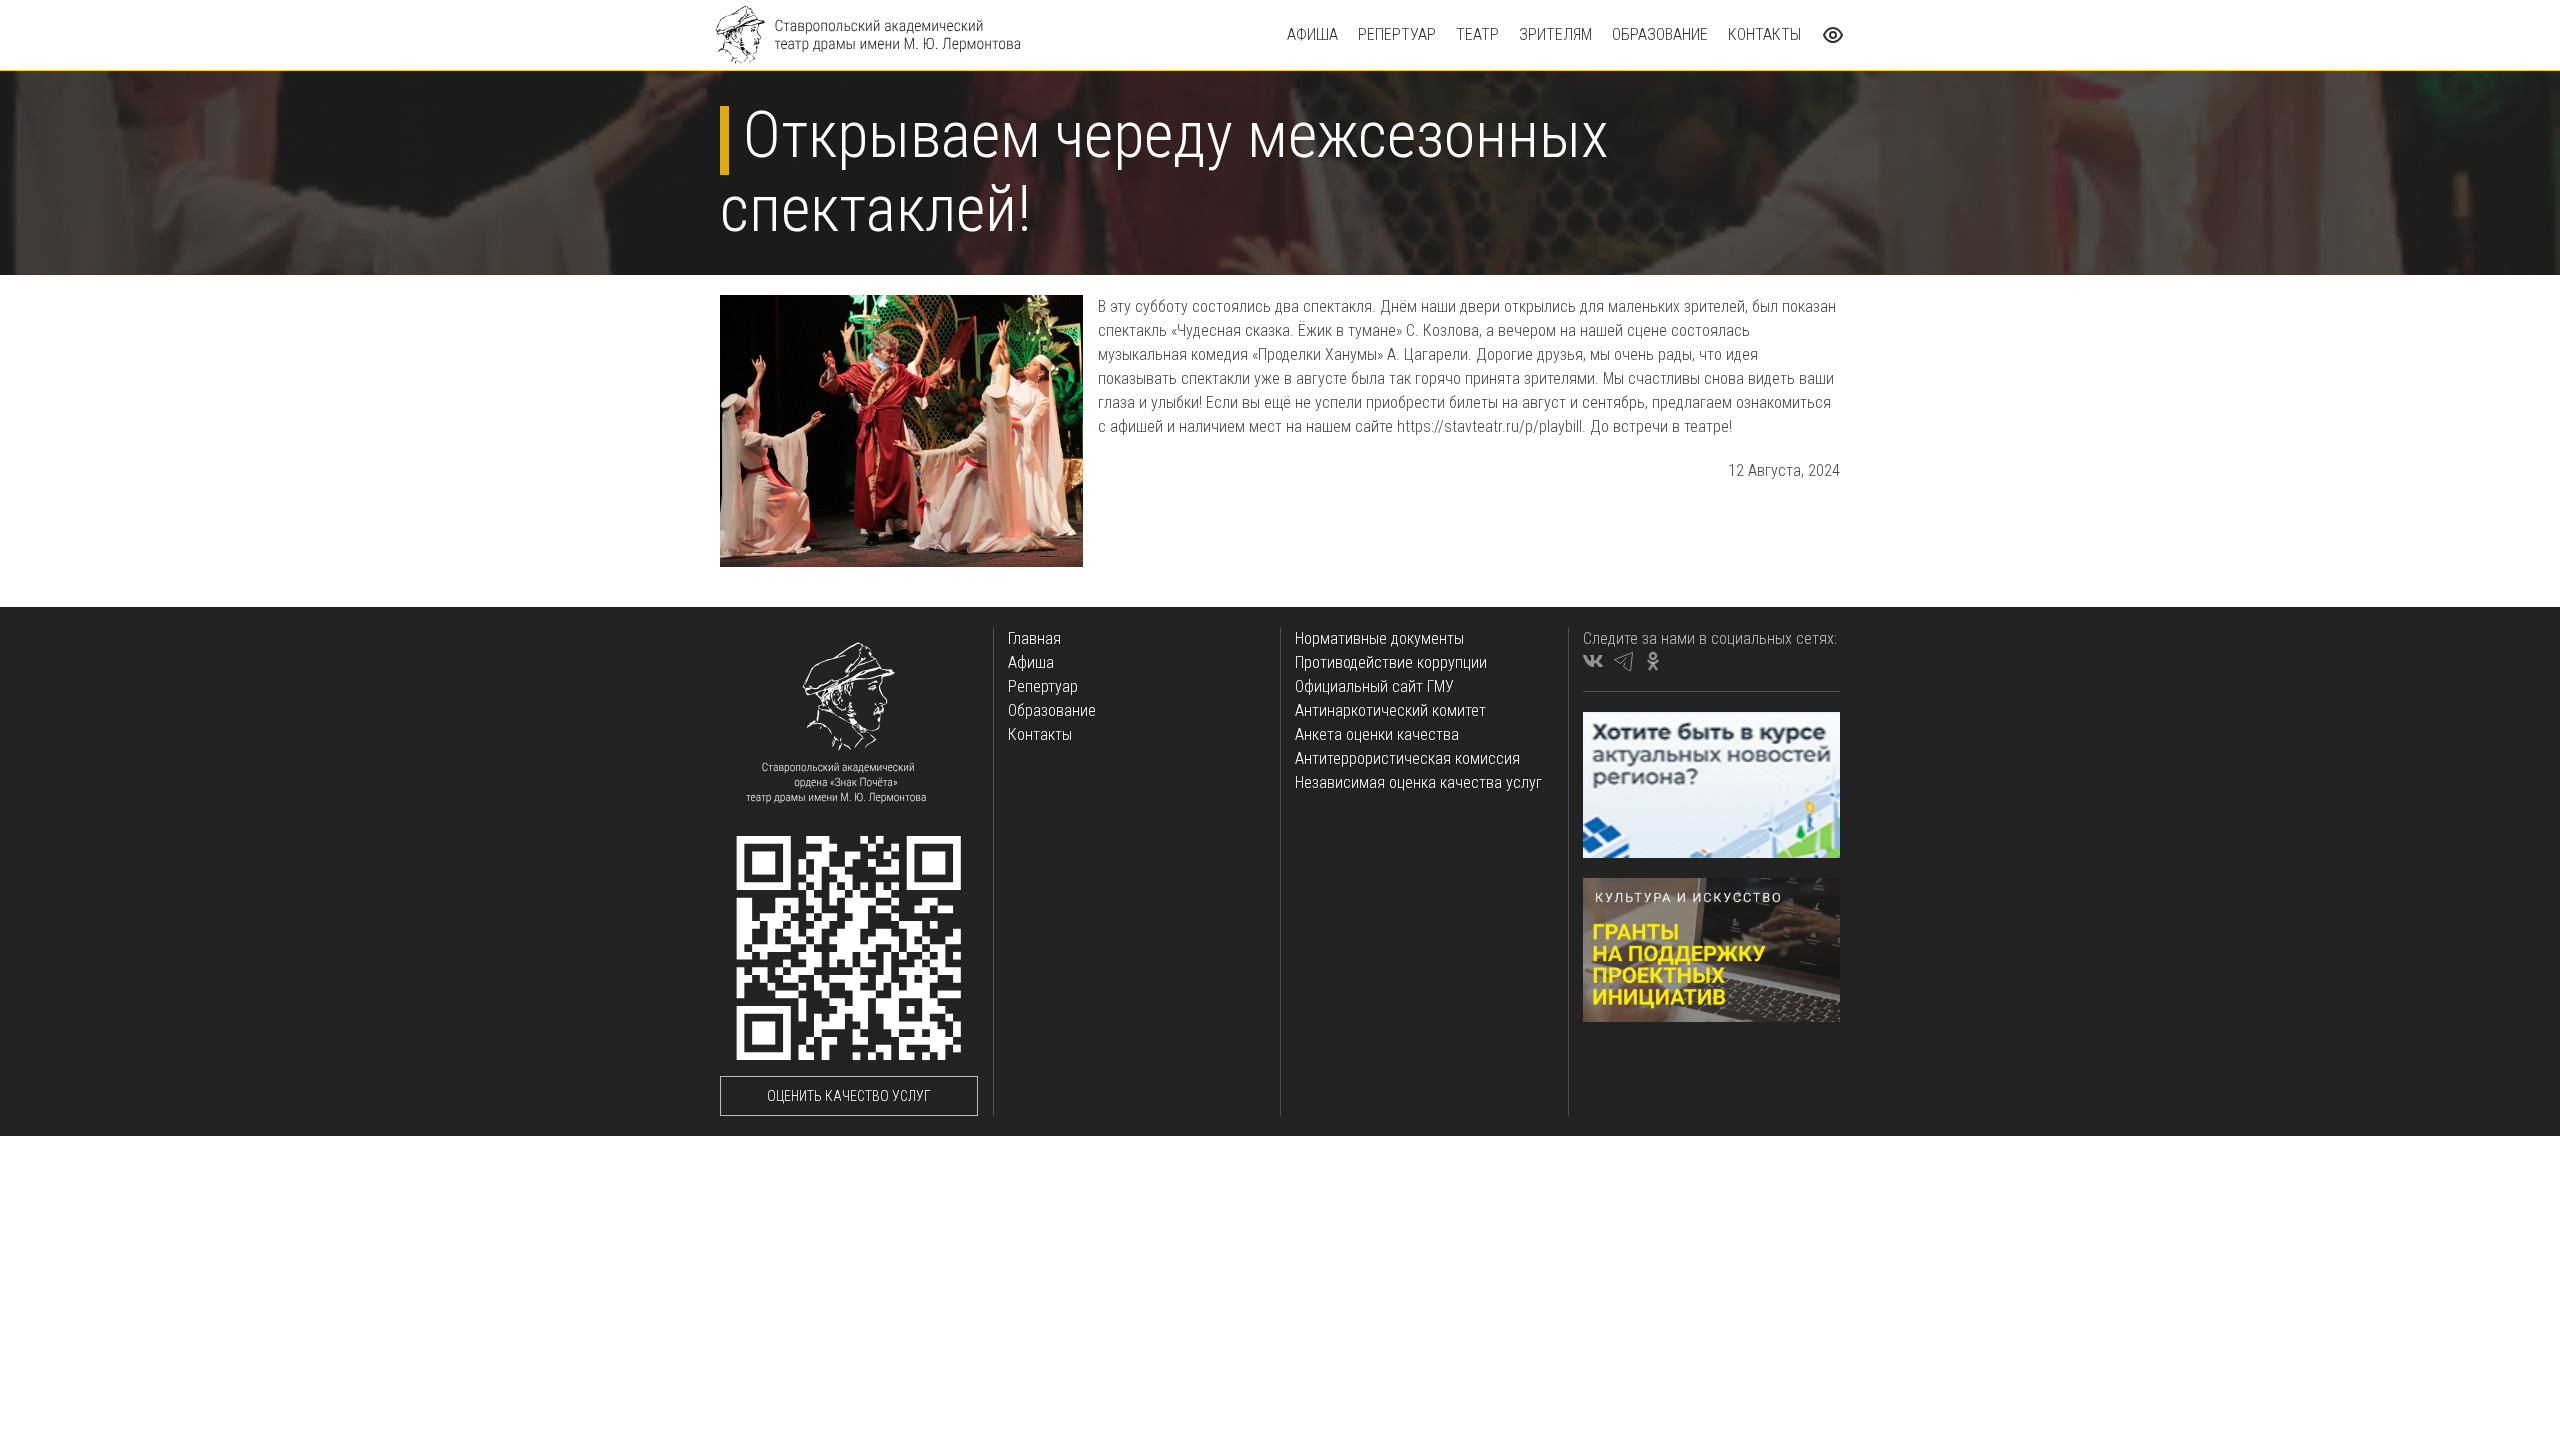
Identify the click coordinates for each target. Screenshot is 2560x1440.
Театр (1477, 34)
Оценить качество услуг (849, 1096)
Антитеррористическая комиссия (1407, 758)
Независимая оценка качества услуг (1418, 782)
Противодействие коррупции (1391, 662)
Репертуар (1397, 34)
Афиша (1312, 34)
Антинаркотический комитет (1390, 710)
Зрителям (1555, 34)
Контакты (1764, 34)
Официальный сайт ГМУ (1374, 686)
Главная (1034, 638)
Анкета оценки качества (1377, 734)
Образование (1660, 34)
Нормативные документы (1379, 638)
